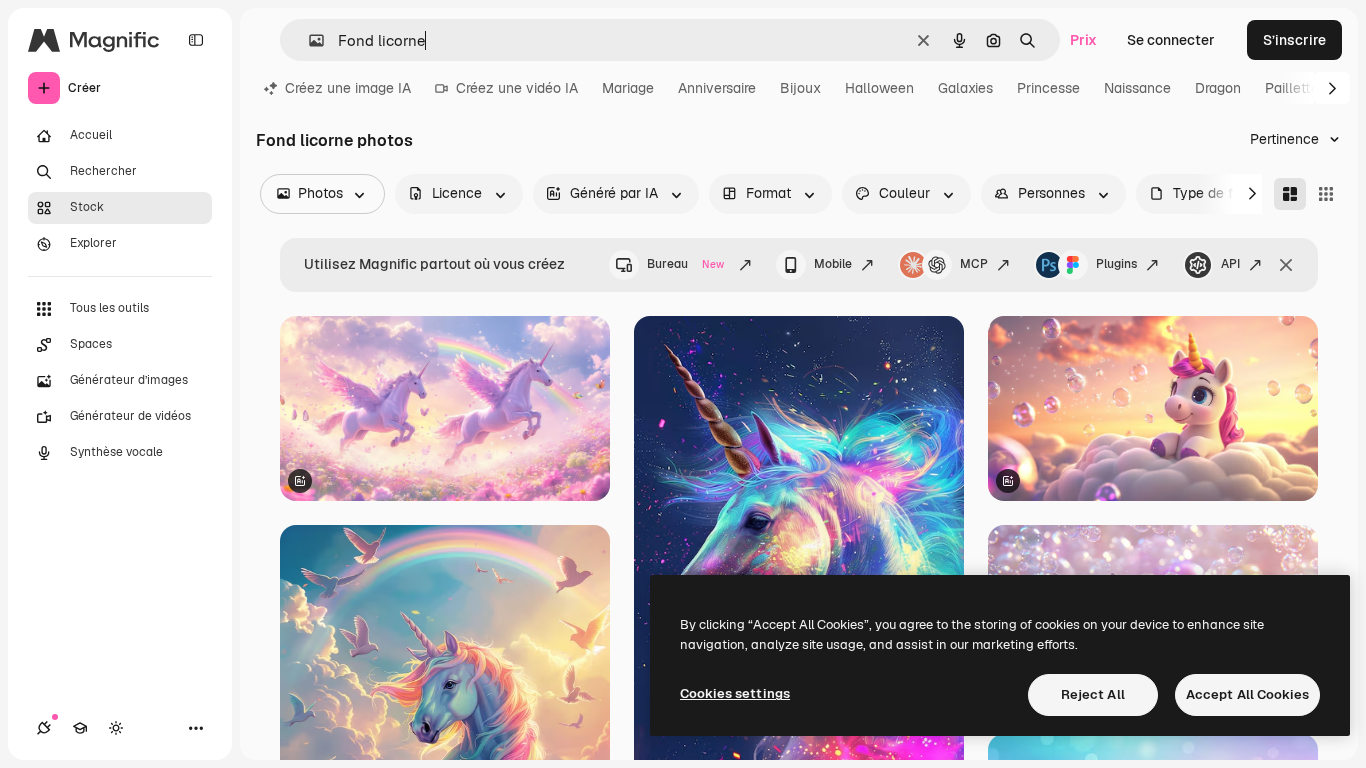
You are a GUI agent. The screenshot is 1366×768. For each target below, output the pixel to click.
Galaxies (965, 88)
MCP (974, 264)
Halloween (879, 88)
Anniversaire (717, 88)
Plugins (1116, 264)
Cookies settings (735, 693)
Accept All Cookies (1247, 694)
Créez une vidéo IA (517, 88)
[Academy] (80, 728)
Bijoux (800, 88)
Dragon (1218, 88)
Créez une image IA (348, 88)
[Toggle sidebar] (196, 40)
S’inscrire (1294, 40)
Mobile (833, 264)
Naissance (1137, 88)
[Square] (1326, 194)
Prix (1083, 40)
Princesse (1048, 88)
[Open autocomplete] (308, 40)
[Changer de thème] (116, 728)
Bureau (685, 264)
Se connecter (1171, 40)
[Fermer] (1286, 265)
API (1230, 264)
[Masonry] (1290, 194)
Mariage (628, 88)
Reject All (1093, 694)
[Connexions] (44, 728)
